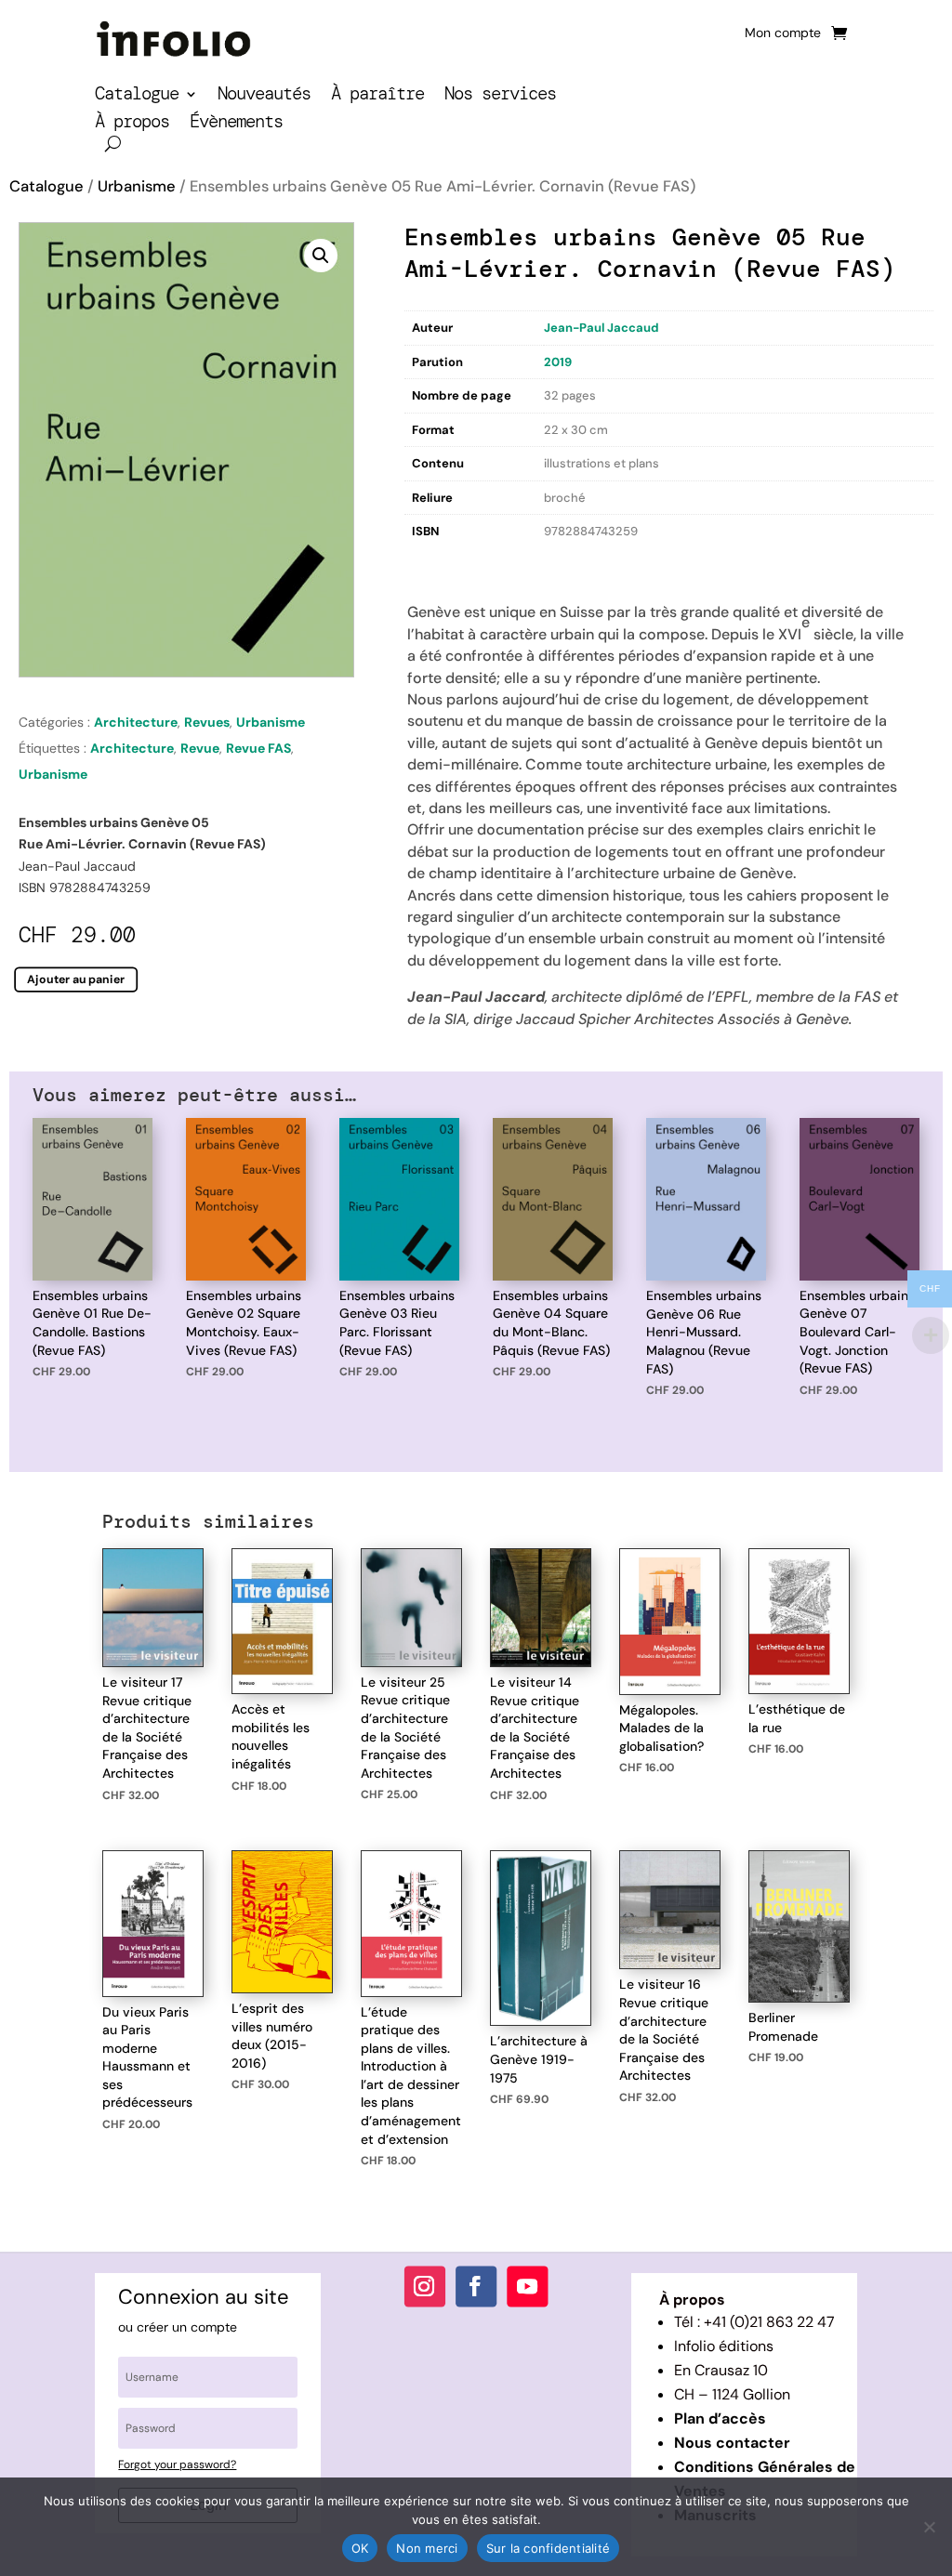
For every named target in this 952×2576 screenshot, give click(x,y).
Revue (200, 748)
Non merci (427, 2548)
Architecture (136, 722)
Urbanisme (137, 186)
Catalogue (137, 96)
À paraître (377, 96)
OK (360, 2548)
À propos (132, 124)
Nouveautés (264, 96)
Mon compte (783, 33)
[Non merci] (929, 2527)
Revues (207, 722)
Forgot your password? (177, 2464)
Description (443, 563)
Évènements (236, 124)
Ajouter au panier (76, 979)
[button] (321, 256)
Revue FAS (258, 748)
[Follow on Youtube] (527, 2286)
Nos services (500, 96)
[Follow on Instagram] (425, 2286)
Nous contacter (732, 2443)
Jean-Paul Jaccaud (602, 328)
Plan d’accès (720, 2418)
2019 (558, 362)
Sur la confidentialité (549, 2548)
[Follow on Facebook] (476, 2286)
